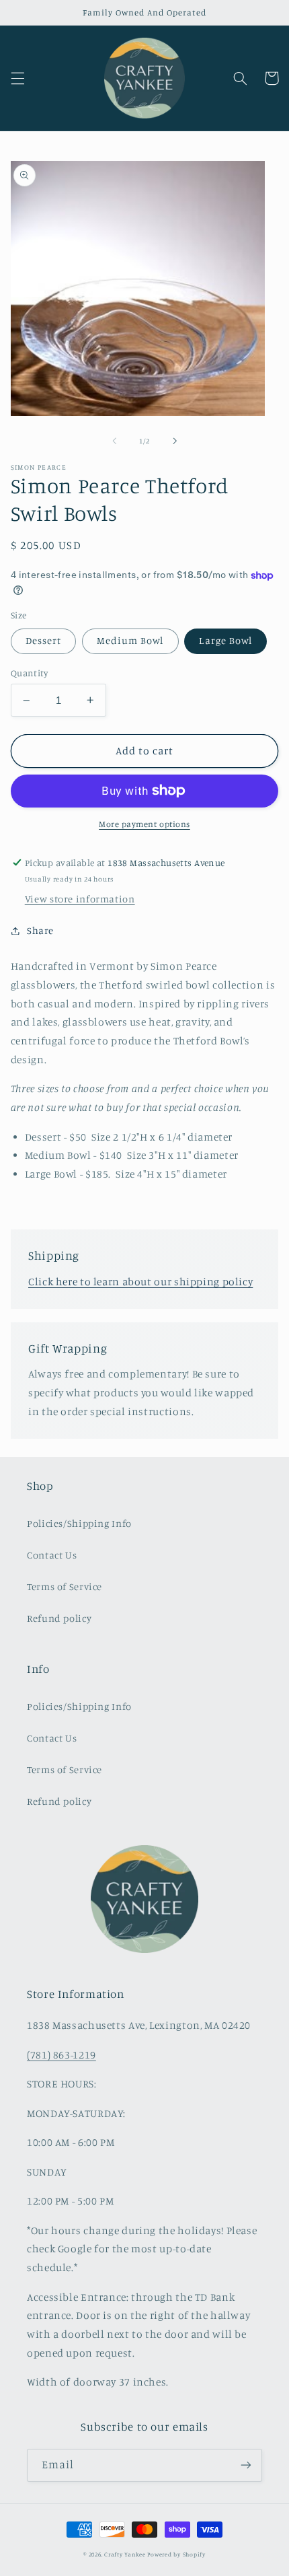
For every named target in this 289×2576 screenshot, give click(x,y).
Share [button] (40, 930)
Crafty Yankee (125, 2554)
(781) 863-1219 (61, 2055)
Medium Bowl (130, 640)
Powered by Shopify (176, 2554)
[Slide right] (175, 441)
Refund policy (59, 1618)
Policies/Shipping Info (79, 1523)
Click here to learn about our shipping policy (140, 1282)
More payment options (144, 824)
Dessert (43, 640)
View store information (80, 899)
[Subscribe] (246, 2465)
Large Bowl (225, 640)
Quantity (29, 673)
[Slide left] (114, 441)
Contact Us (52, 1555)
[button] (17, 78)
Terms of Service (65, 1586)
